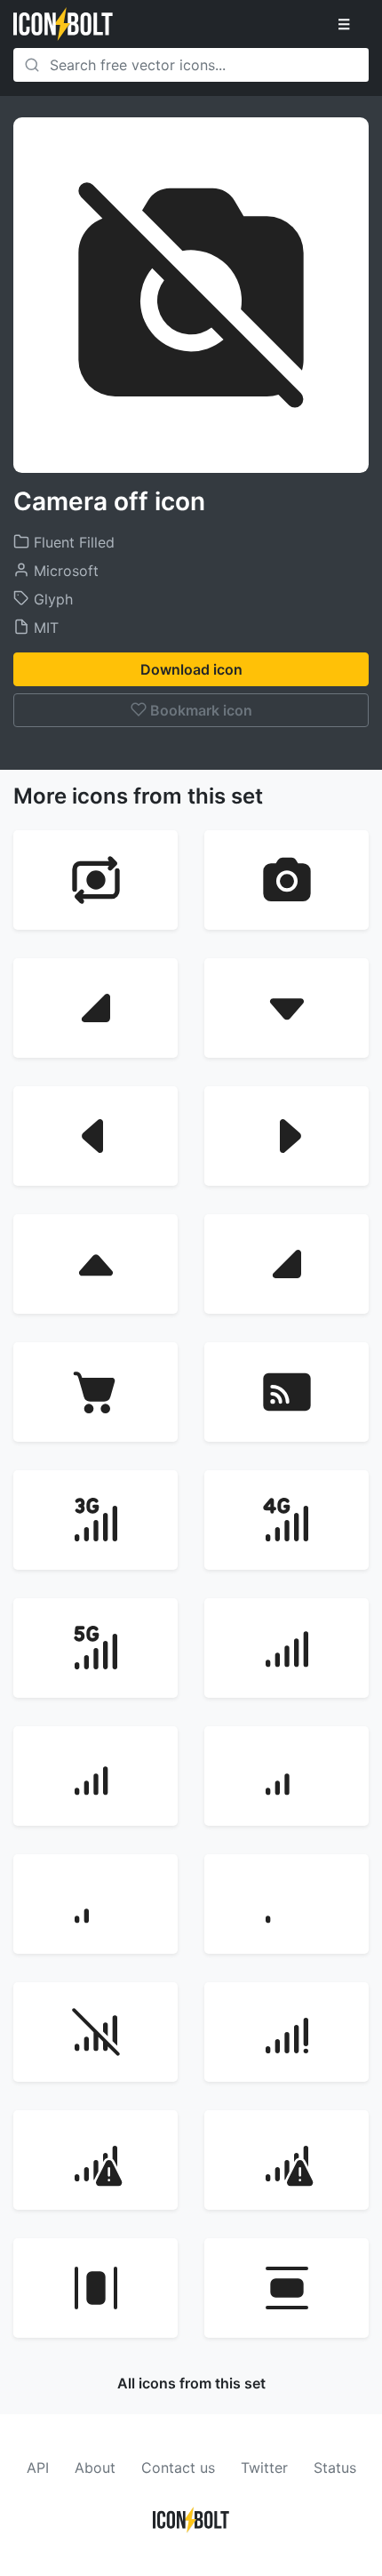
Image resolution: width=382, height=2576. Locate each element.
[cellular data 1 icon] (286, 1648)
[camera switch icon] (95, 880)
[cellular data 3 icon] (286, 1776)
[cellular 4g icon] (286, 1520)
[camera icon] (286, 880)
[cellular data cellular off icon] (95, 2032)
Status (335, 2468)
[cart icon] (95, 1392)
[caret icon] (286, 1264)
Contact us (178, 2468)
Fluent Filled (72, 542)
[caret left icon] (95, 1136)
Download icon (191, 669)
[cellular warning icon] (286, 2160)
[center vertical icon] (286, 2288)
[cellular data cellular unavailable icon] (286, 2032)
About (95, 2468)
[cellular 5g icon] (95, 1648)
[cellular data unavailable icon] (95, 2160)
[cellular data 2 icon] (95, 1776)
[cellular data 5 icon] (286, 1904)
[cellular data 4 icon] (95, 1904)
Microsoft (64, 571)
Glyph (51, 599)
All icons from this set (191, 2383)
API (38, 2468)
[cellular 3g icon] (95, 1520)
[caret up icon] (95, 1264)
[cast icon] (286, 1392)
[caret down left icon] (95, 1008)
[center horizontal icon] (95, 2288)
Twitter (264, 2468)
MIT (44, 628)
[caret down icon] (286, 1008)
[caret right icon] (286, 1136)
